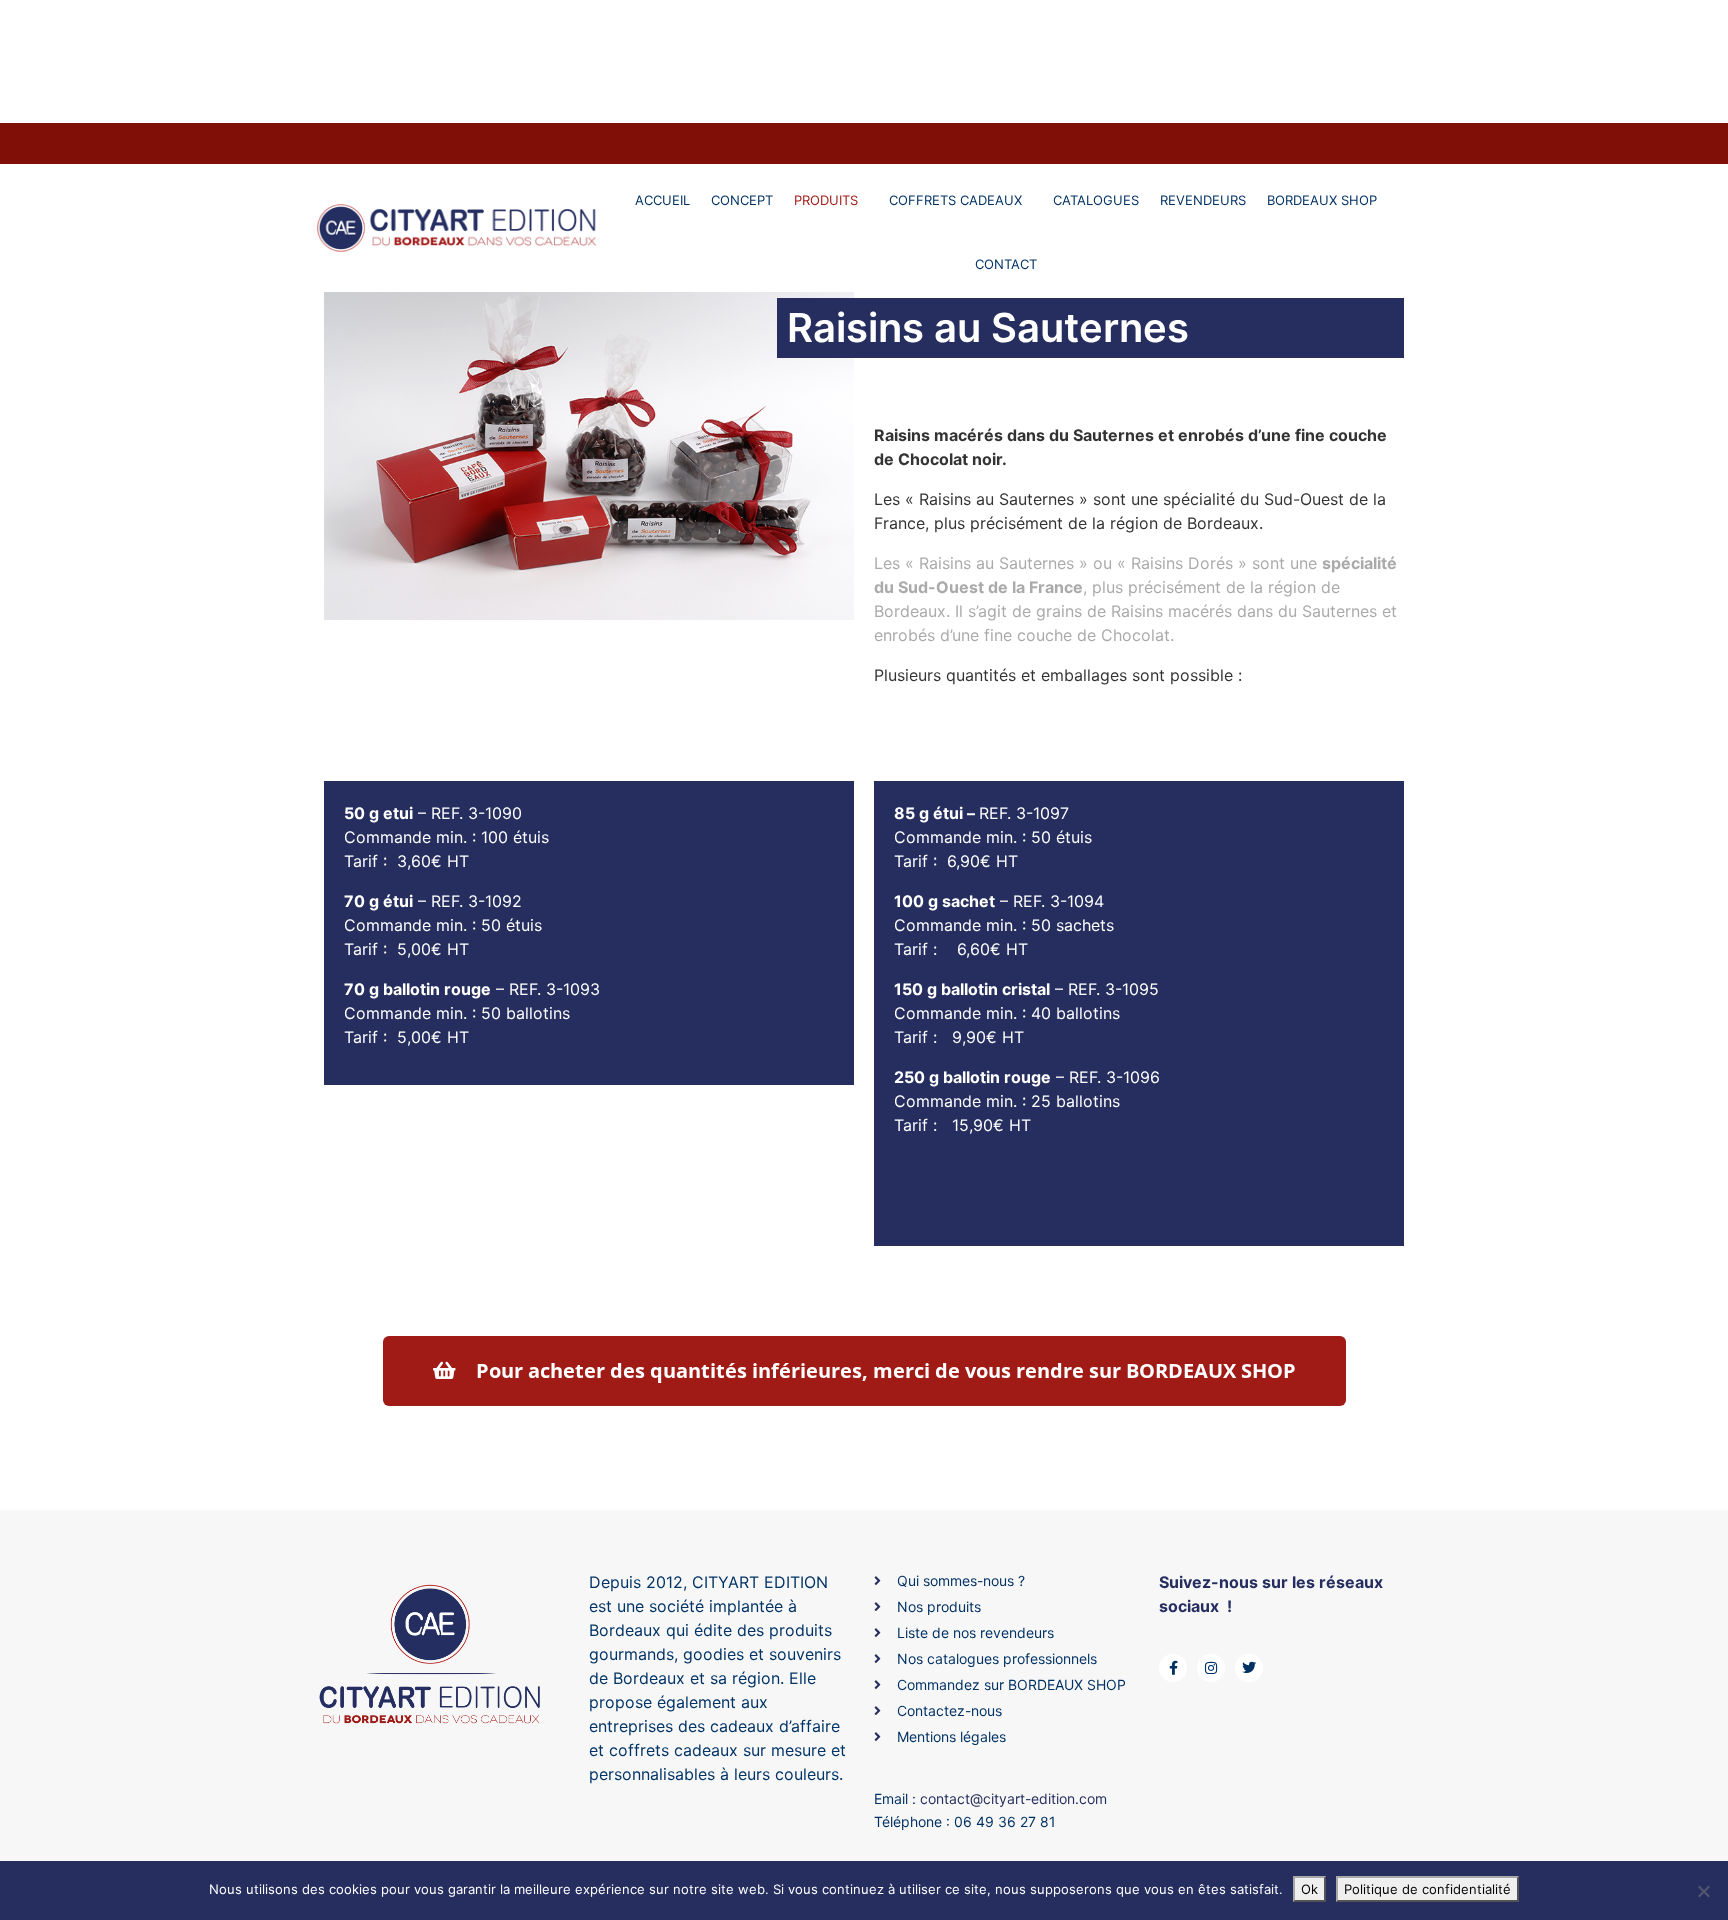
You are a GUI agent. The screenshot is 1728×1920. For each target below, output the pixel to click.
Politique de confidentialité (1427, 1889)
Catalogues (1096, 200)
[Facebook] (1173, 1668)
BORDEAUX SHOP (1322, 200)
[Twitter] (1249, 1668)
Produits (826, 200)
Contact (1006, 264)
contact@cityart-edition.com (1013, 1798)
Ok (1309, 1889)
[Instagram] (1211, 1668)
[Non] (1703, 1891)
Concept (742, 200)
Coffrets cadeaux (955, 200)
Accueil (662, 200)
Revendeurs (1203, 200)
